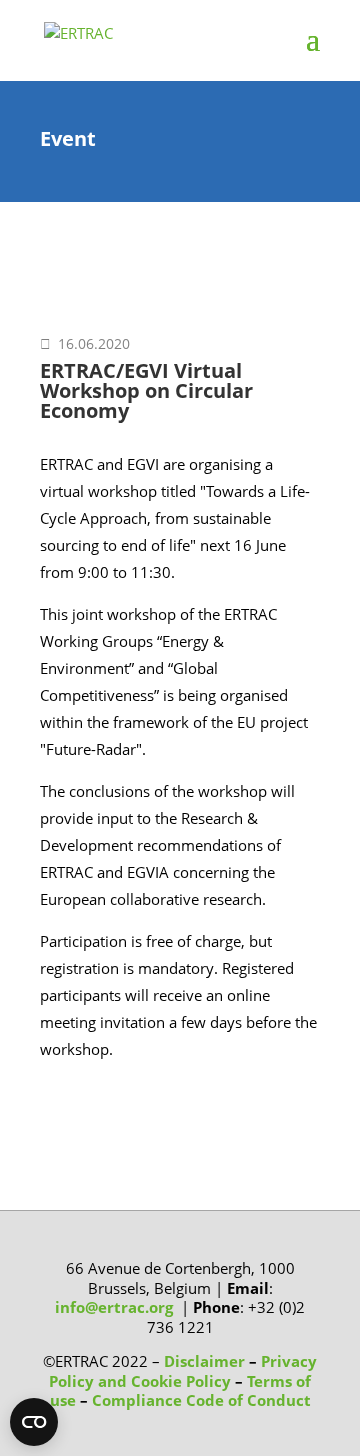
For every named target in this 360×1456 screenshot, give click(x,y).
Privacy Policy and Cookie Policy (183, 1371)
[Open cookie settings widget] (34, 1422)
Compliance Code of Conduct (201, 1400)
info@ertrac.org (114, 1307)
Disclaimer (204, 1361)
